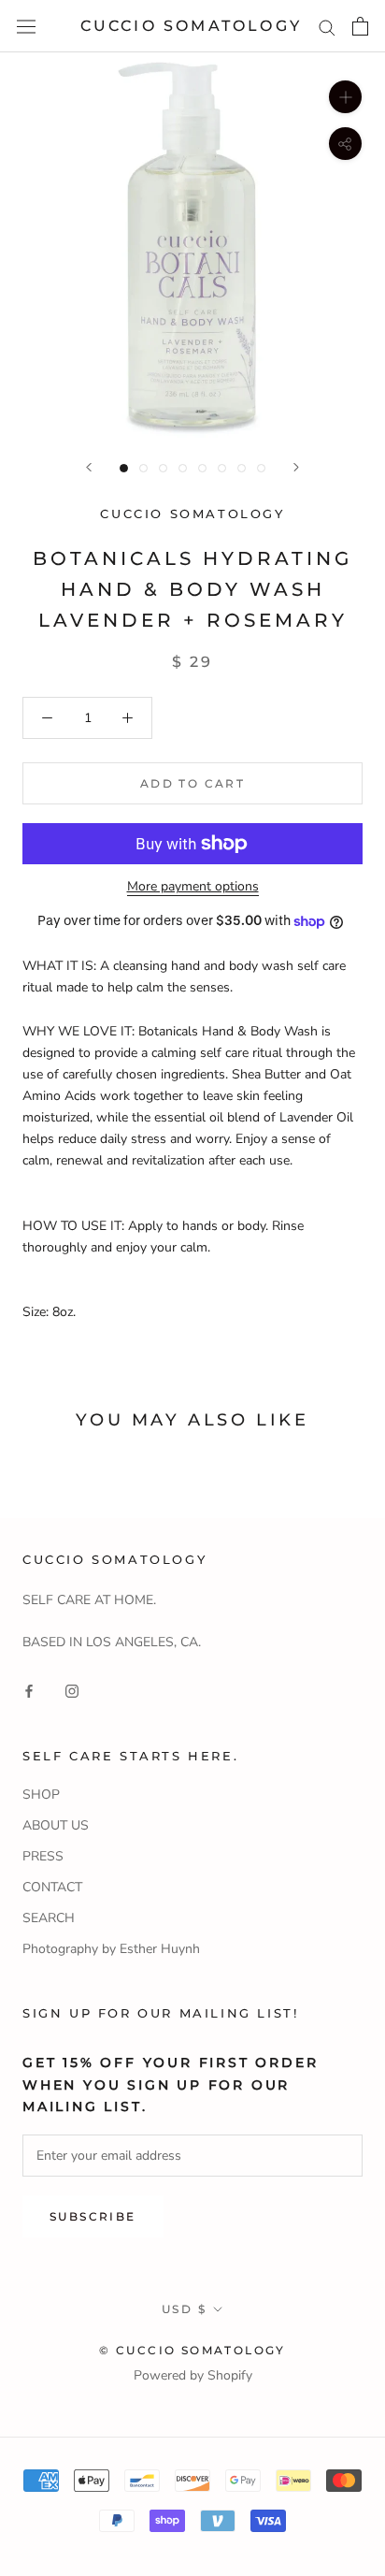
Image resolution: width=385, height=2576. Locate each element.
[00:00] (192, 245)
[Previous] (89, 467)
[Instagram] (72, 1691)
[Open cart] (360, 26)
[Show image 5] (202, 468)
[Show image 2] (143, 468)
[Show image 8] (261, 468)
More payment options (193, 886)
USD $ (184, 2309)
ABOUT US (56, 1825)
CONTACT (52, 1887)
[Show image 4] (183, 468)
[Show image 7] (242, 468)
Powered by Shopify (193, 2375)
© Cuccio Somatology (192, 2350)
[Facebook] (29, 1691)
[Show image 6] (222, 468)
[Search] (327, 27)
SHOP (41, 1795)
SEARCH (49, 1918)
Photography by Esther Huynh (111, 1949)
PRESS (43, 1856)
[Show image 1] (124, 468)
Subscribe (93, 2216)
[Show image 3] (163, 468)
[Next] (296, 467)
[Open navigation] (26, 27)
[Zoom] (345, 97)
